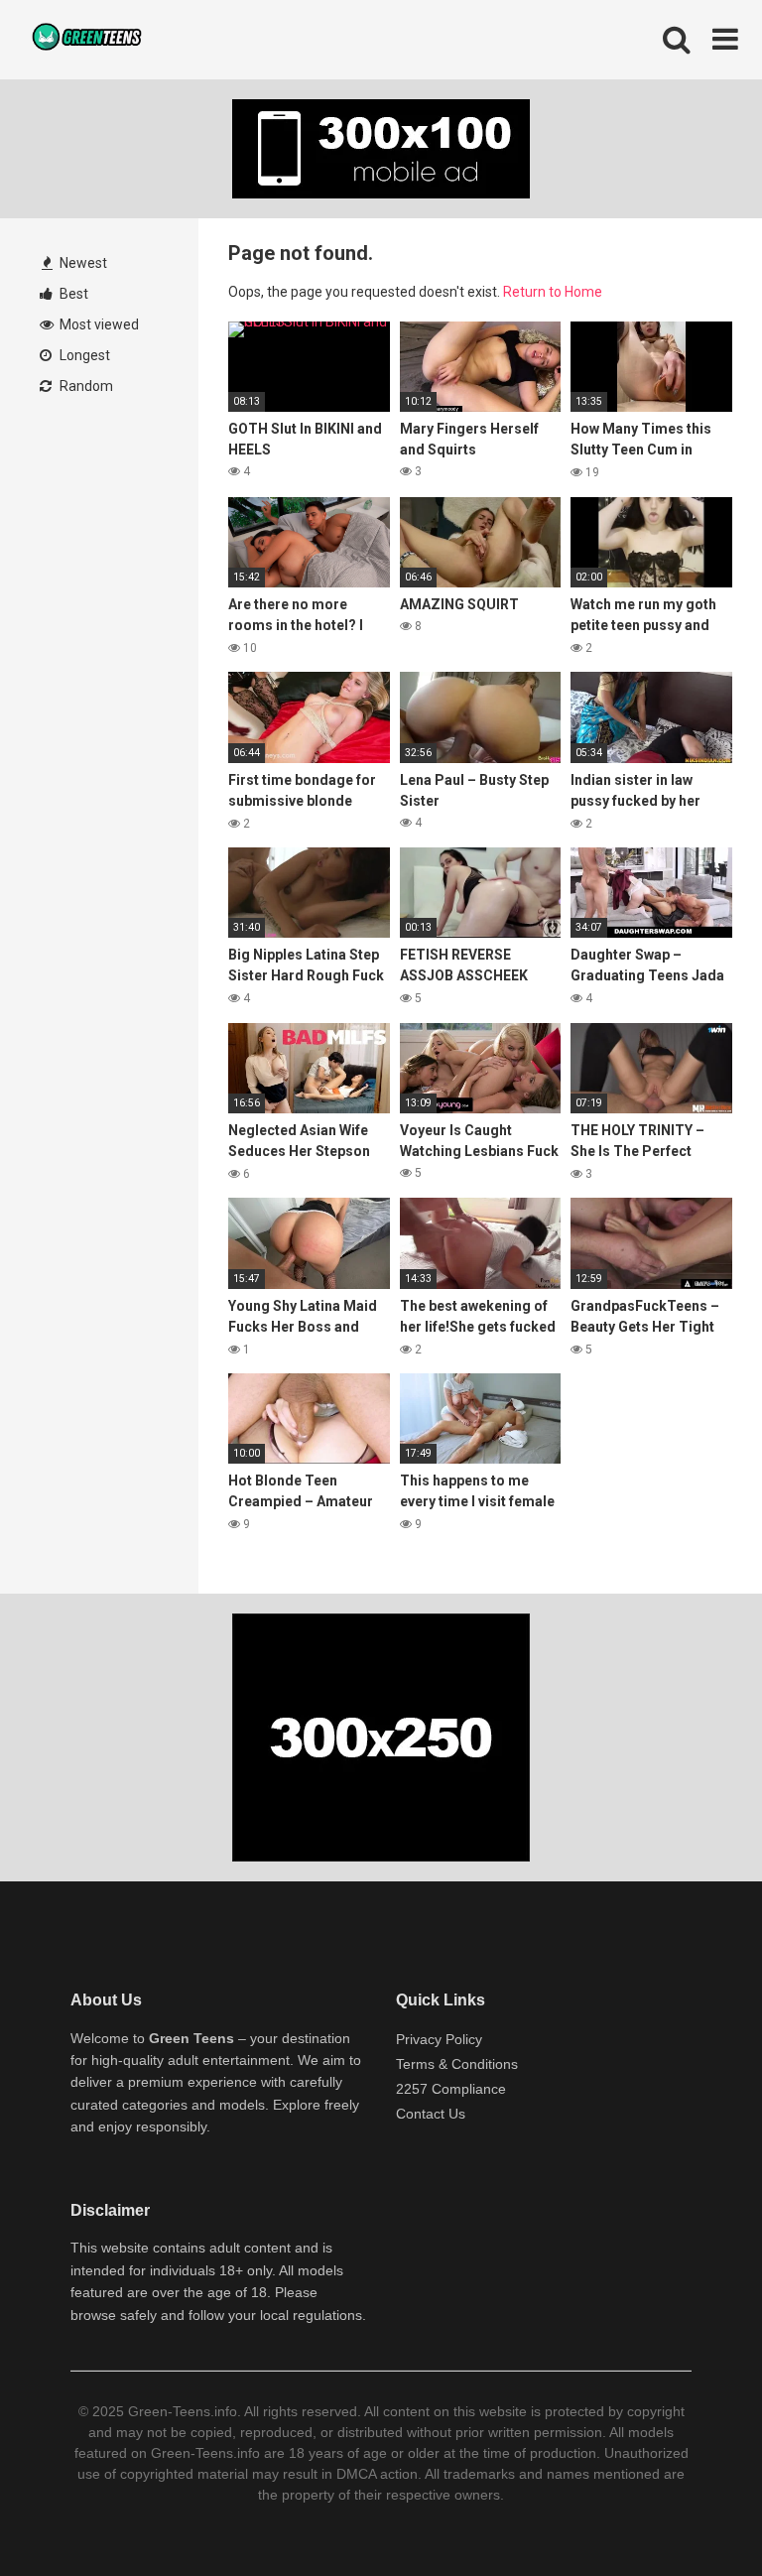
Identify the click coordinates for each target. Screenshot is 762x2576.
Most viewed (98, 324)
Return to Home (553, 292)
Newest (82, 263)
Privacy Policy (439, 2039)
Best (72, 294)
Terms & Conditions (457, 2064)
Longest (83, 355)
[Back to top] (696, 2516)
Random (85, 386)
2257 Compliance (451, 2089)
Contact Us (431, 2114)
